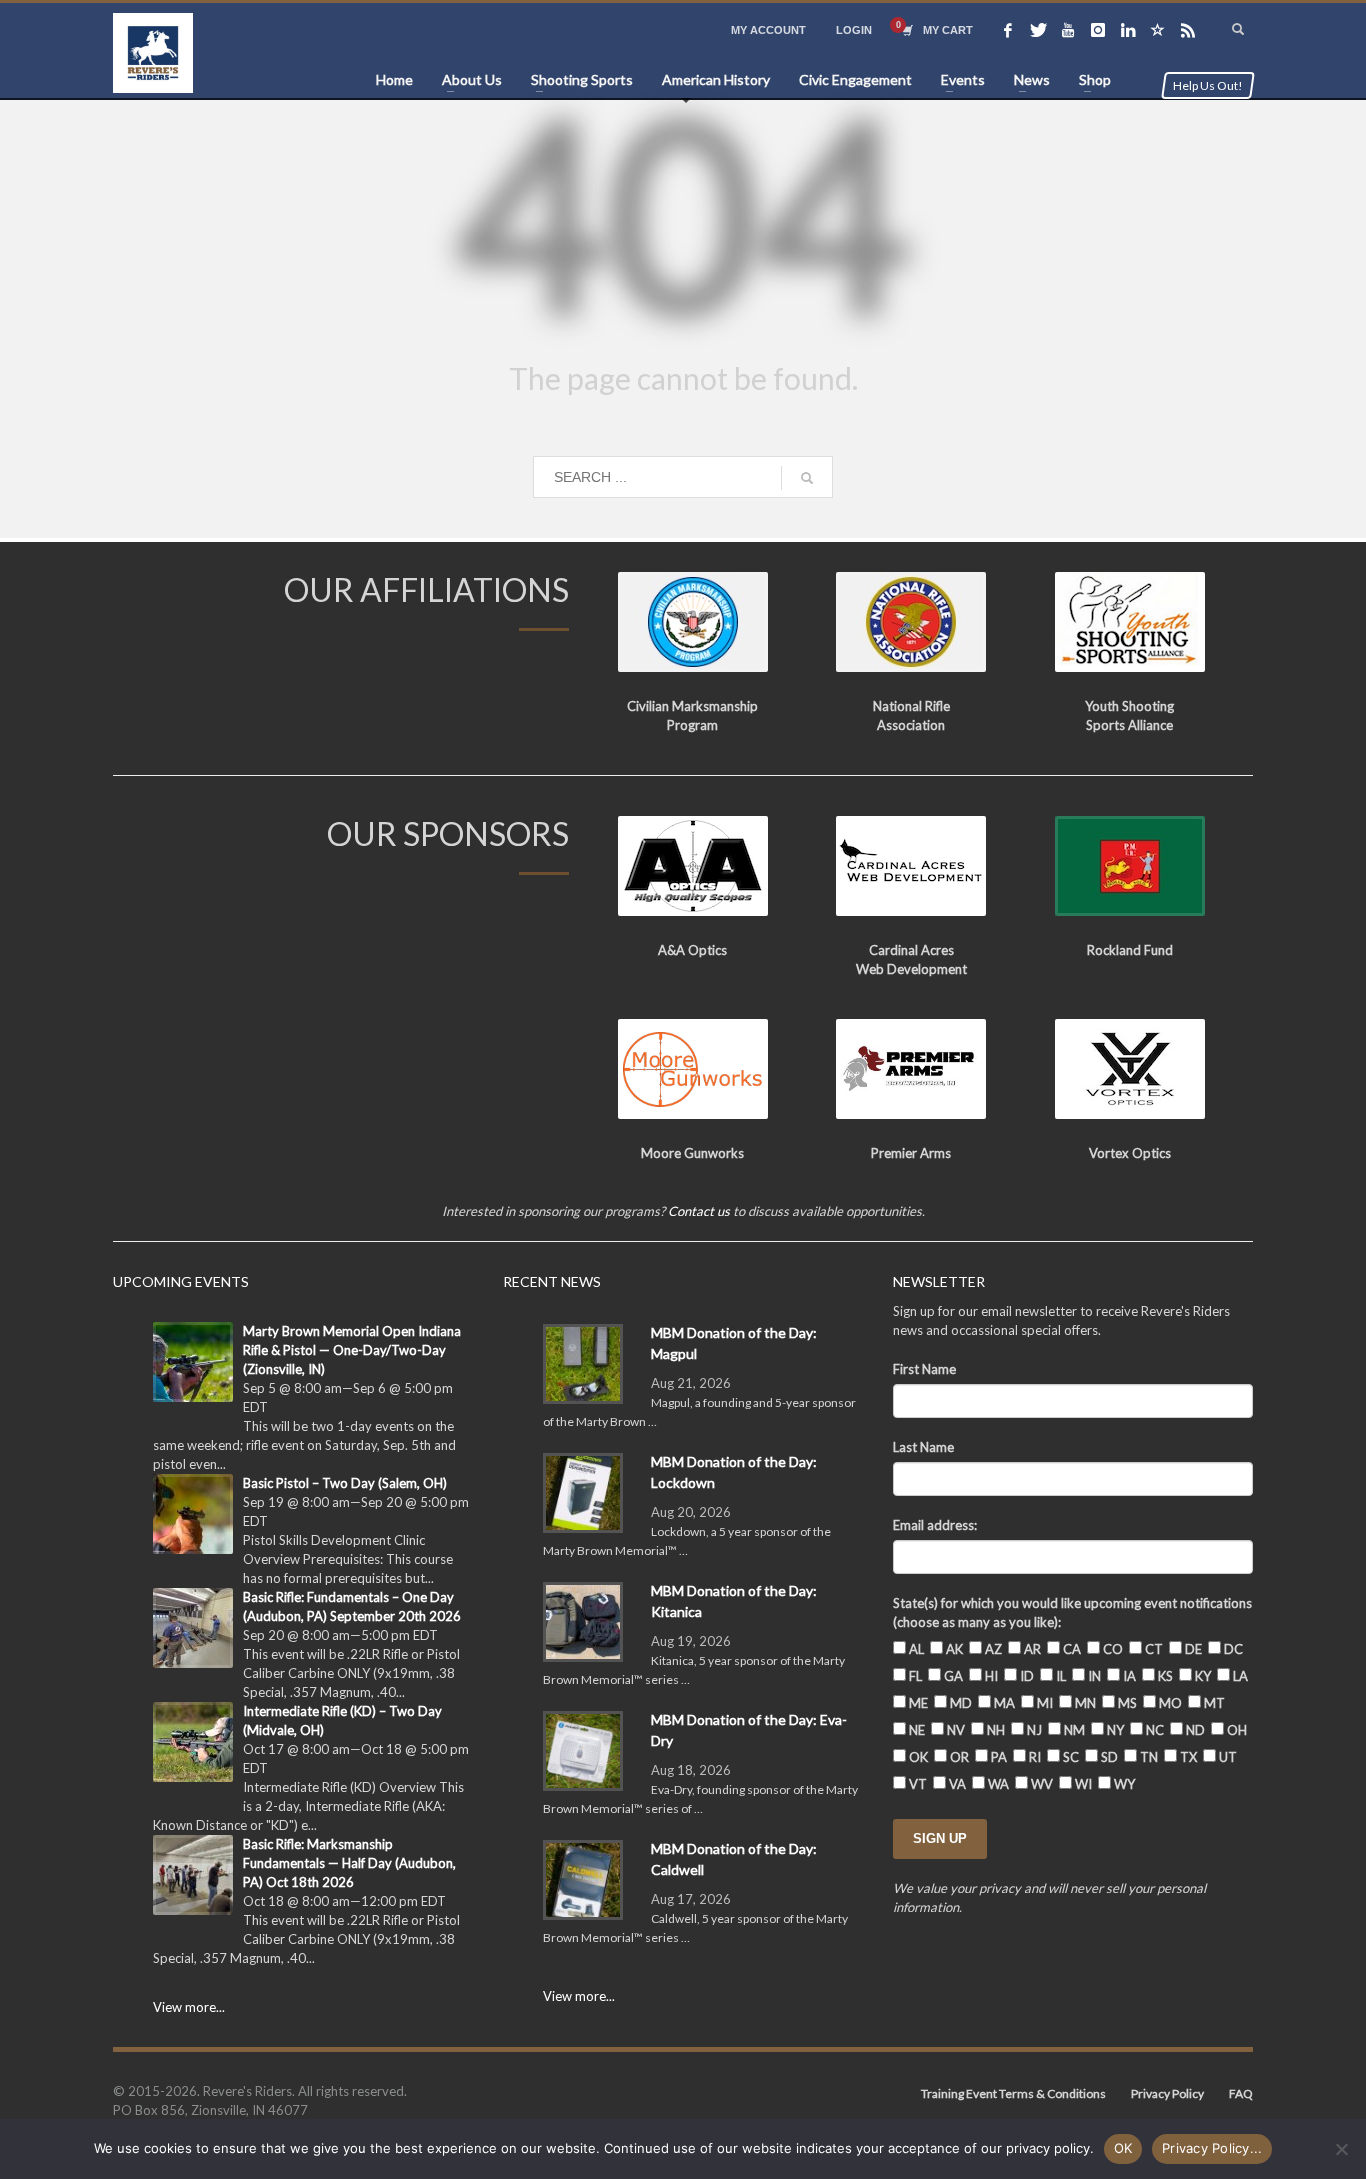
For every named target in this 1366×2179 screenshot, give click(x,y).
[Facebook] (1008, 30)
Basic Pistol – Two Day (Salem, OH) (345, 1483)
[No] (1341, 2149)
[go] (807, 478)
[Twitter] (1038, 30)
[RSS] (1188, 30)
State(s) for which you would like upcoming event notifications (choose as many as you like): (1072, 1612)
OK (1123, 2148)
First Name (924, 1369)
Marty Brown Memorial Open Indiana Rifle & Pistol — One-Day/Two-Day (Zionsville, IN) (352, 1350)
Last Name (923, 1447)
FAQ (1241, 2093)
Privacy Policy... (1212, 2148)
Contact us (699, 1211)
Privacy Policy (1167, 2093)
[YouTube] (1068, 30)
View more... (189, 2007)
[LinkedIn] (1128, 30)
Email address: (935, 1525)
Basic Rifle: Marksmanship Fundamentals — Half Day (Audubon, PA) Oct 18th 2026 (349, 1863)
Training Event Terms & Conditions (1013, 2093)
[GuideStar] (1158, 30)
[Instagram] (1098, 30)
